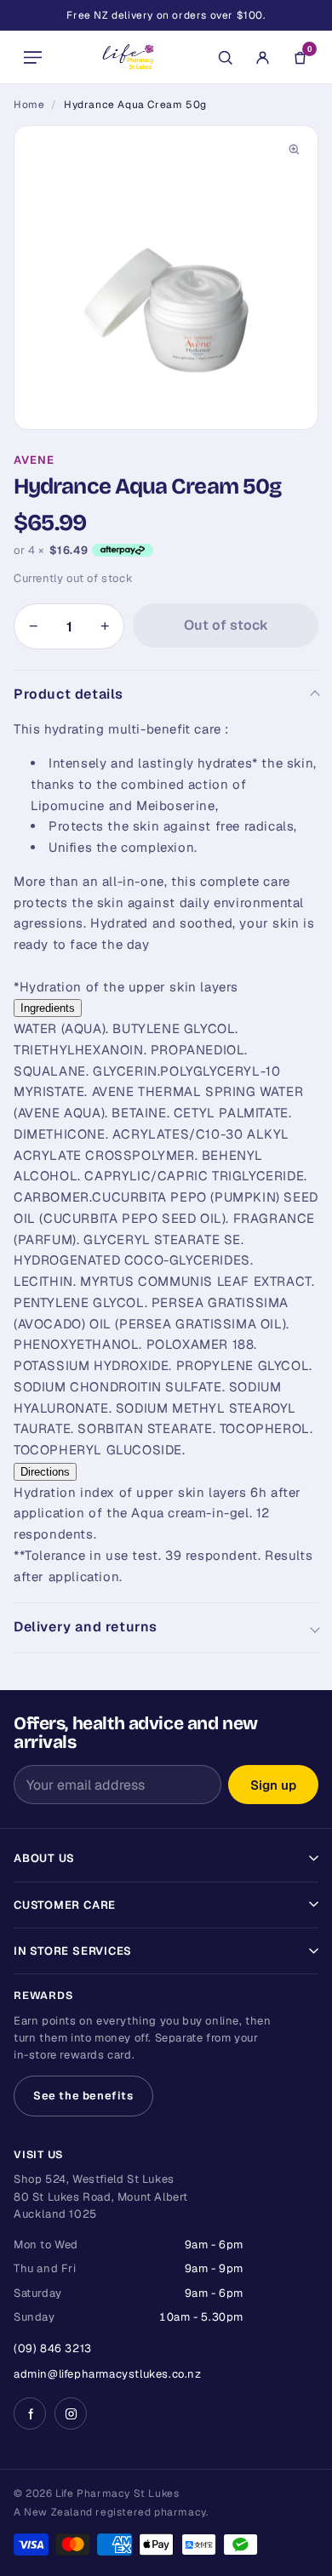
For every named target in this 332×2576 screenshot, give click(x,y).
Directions (45, 1472)
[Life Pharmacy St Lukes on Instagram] (71, 2413)
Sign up (273, 1785)
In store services (73, 1951)
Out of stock (226, 625)
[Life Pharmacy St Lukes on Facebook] (30, 2413)
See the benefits (83, 2096)
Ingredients (48, 1008)
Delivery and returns (86, 1627)
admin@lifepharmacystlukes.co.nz (108, 2374)
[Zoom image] (294, 150)
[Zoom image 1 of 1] (166, 277)
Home (29, 105)
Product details (69, 694)
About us (44, 1858)
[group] (166, 277)
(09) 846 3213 (53, 2348)
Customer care (65, 1905)
